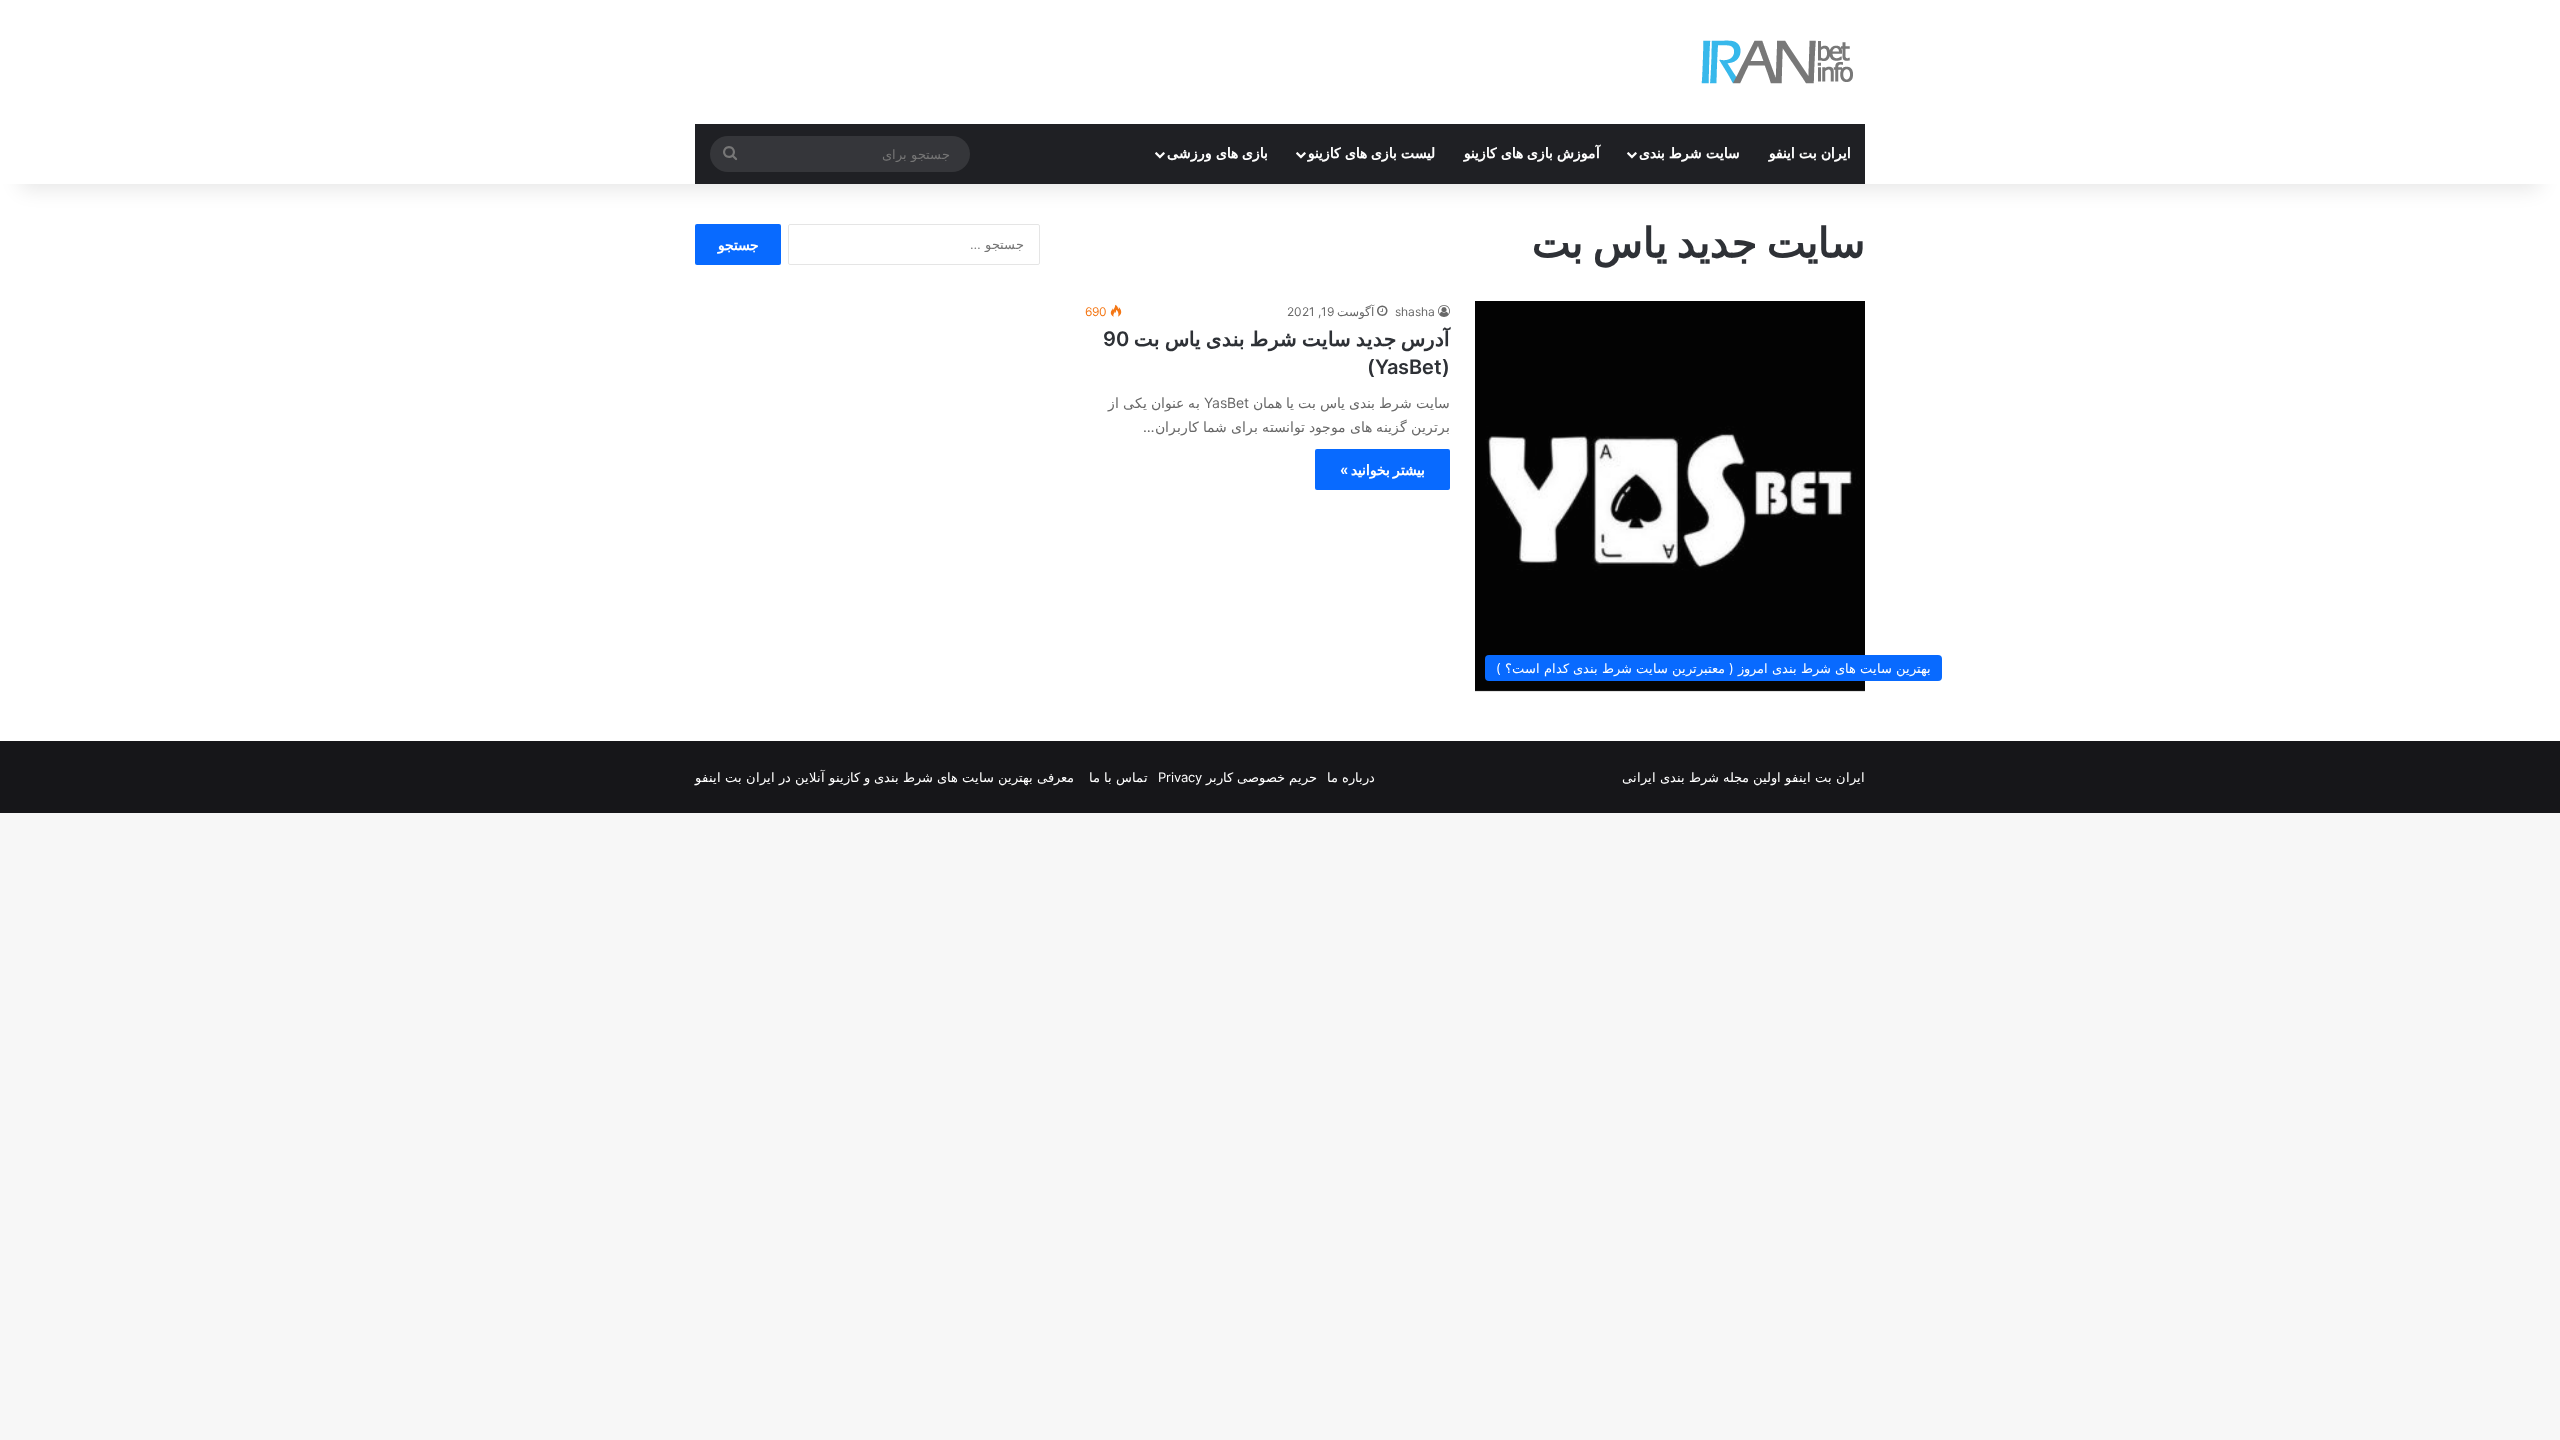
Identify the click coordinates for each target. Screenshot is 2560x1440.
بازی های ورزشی (1217, 153)
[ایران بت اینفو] (1777, 62)
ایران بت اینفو (1810, 153)
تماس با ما (1118, 777)
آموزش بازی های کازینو (1532, 153)
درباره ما (1351, 777)
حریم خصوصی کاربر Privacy (1237, 777)
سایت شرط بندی (1689, 153)
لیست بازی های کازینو (1371, 153)
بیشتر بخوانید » (1382, 469)
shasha (1415, 311)
